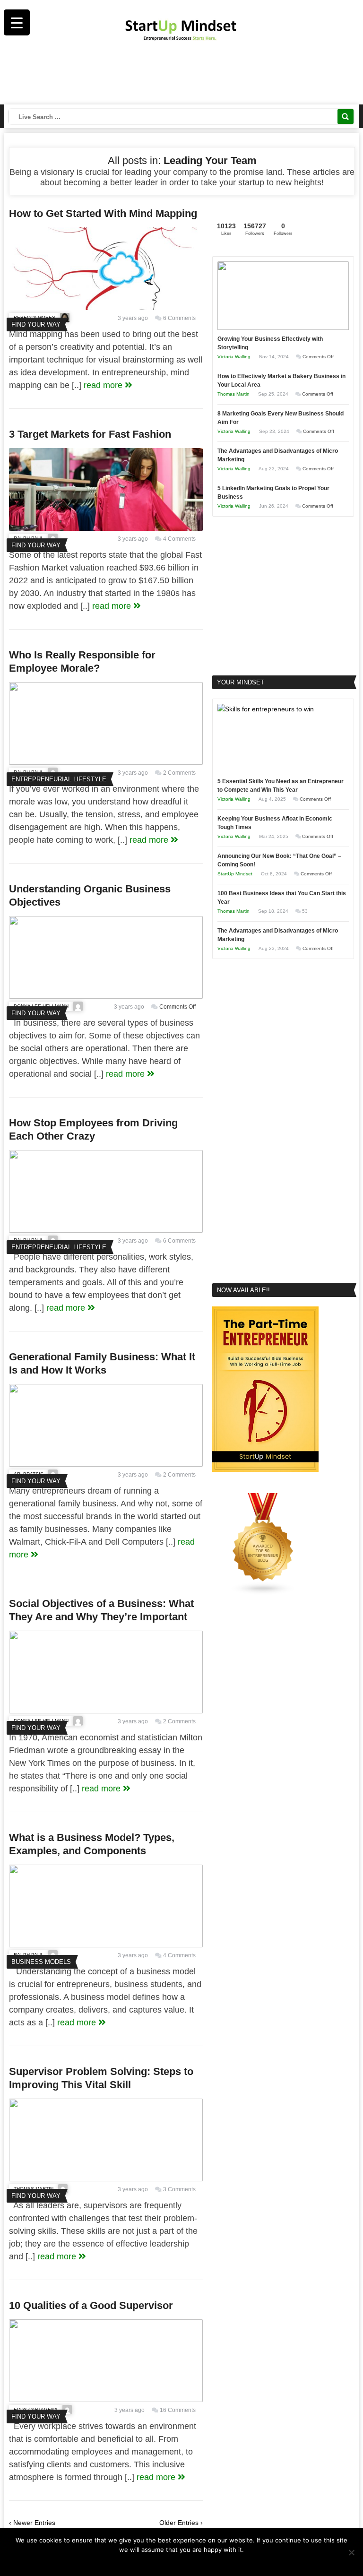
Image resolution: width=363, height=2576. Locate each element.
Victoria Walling (234, 357)
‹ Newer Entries (32, 2523)
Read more (188, 2562)
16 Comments (178, 2410)
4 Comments (179, 539)
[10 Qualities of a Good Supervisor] (106, 2400)
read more (104, 385)
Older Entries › (181, 2523)
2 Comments (179, 773)
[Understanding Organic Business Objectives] (106, 996)
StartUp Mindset (235, 874)
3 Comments (179, 2189)
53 (305, 911)
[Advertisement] (182, 76)
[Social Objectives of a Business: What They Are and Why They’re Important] (106, 1711)
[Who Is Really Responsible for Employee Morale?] (106, 762)
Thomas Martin (233, 394)
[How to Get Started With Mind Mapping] (106, 308)
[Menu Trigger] (17, 22)
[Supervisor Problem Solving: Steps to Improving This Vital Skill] (106, 2179)
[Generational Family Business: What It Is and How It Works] (106, 1464)
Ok (163, 2562)
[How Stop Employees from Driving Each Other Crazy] (106, 1230)
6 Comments (179, 318)
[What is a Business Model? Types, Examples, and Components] (106, 1945)
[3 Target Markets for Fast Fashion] (106, 528)
